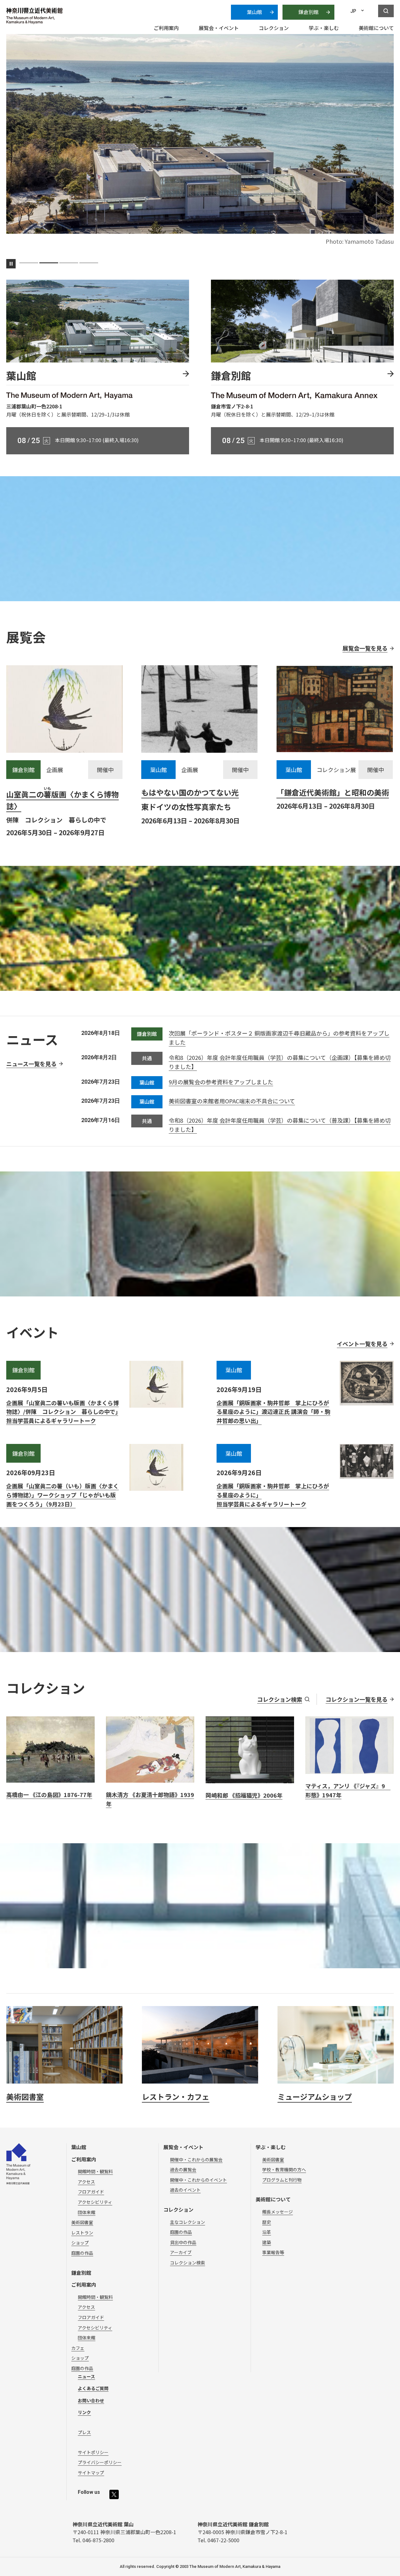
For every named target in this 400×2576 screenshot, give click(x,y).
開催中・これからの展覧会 (196, 2159)
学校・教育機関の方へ (284, 2169)
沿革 (267, 2232)
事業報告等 (273, 2252)
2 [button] (49, 263)
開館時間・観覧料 (95, 2171)
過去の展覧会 (183, 2169)
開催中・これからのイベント (198, 2180)
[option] (200, 145)
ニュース (86, 2376)
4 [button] (89, 263)
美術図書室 (82, 2222)
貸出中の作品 (183, 2242)
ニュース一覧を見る (31, 1064)
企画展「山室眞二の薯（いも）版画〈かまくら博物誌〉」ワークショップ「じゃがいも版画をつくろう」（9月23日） (62, 1495)
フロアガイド (91, 2192)
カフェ (78, 2348)
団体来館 (87, 2212)
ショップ (80, 2243)
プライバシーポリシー (100, 2462)
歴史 (267, 2222)
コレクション (178, 2209)
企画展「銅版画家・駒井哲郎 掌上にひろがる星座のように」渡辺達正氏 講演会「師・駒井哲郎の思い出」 (273, 1412)
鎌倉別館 (308, 12)
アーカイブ (181, 2252)
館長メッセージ (277, 2212)
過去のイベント (185, 2190)
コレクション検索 (280, 1699)
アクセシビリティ (95, 2202)
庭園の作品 (82, 2253)
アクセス (86, 2182)
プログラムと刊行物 (282, 2180)
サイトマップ (91, 2473)
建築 (267, 2242)
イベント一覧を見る (362, 1344)
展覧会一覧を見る (365, 648)
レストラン (82, 2233)
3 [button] (69, 263)
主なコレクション (187, 2222)
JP (353, 11)
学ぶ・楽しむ (271, 2147)
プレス (84, 2432)
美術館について (273, 2199)
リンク (84, 2412)
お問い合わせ (91, 2400)
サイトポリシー (93, 2452)
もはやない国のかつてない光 (190, 792)
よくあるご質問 (93, 2388)
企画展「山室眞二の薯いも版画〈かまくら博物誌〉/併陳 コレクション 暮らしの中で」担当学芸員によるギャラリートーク (62, 1412)
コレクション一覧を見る (357, 1699)
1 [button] (29, 263)
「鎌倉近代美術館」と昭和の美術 (333, 792)
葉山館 (254, 12)
